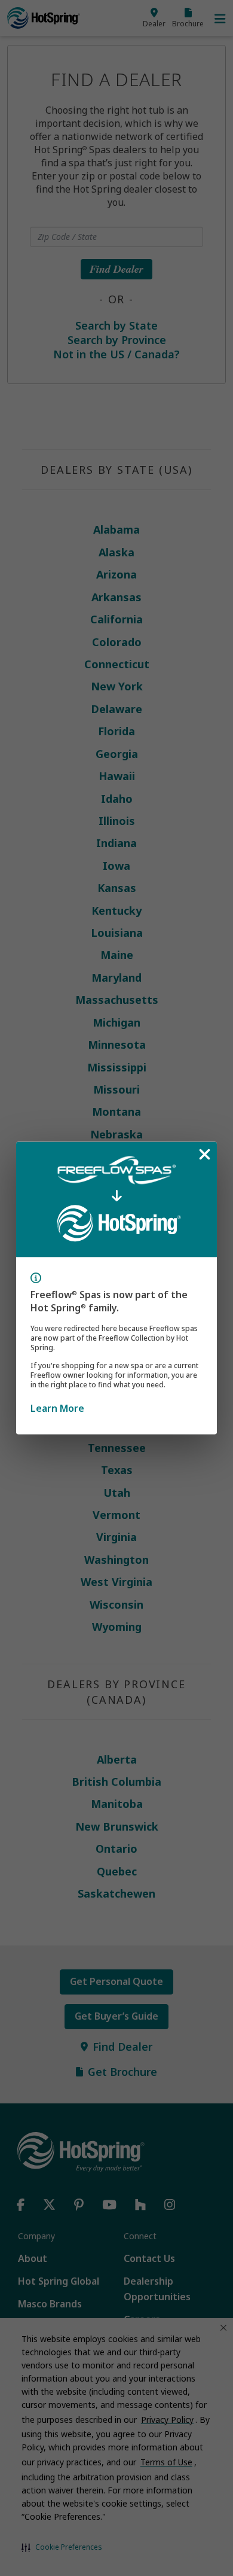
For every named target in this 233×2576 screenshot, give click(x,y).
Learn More (57, 1408)
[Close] (204, 1155)
